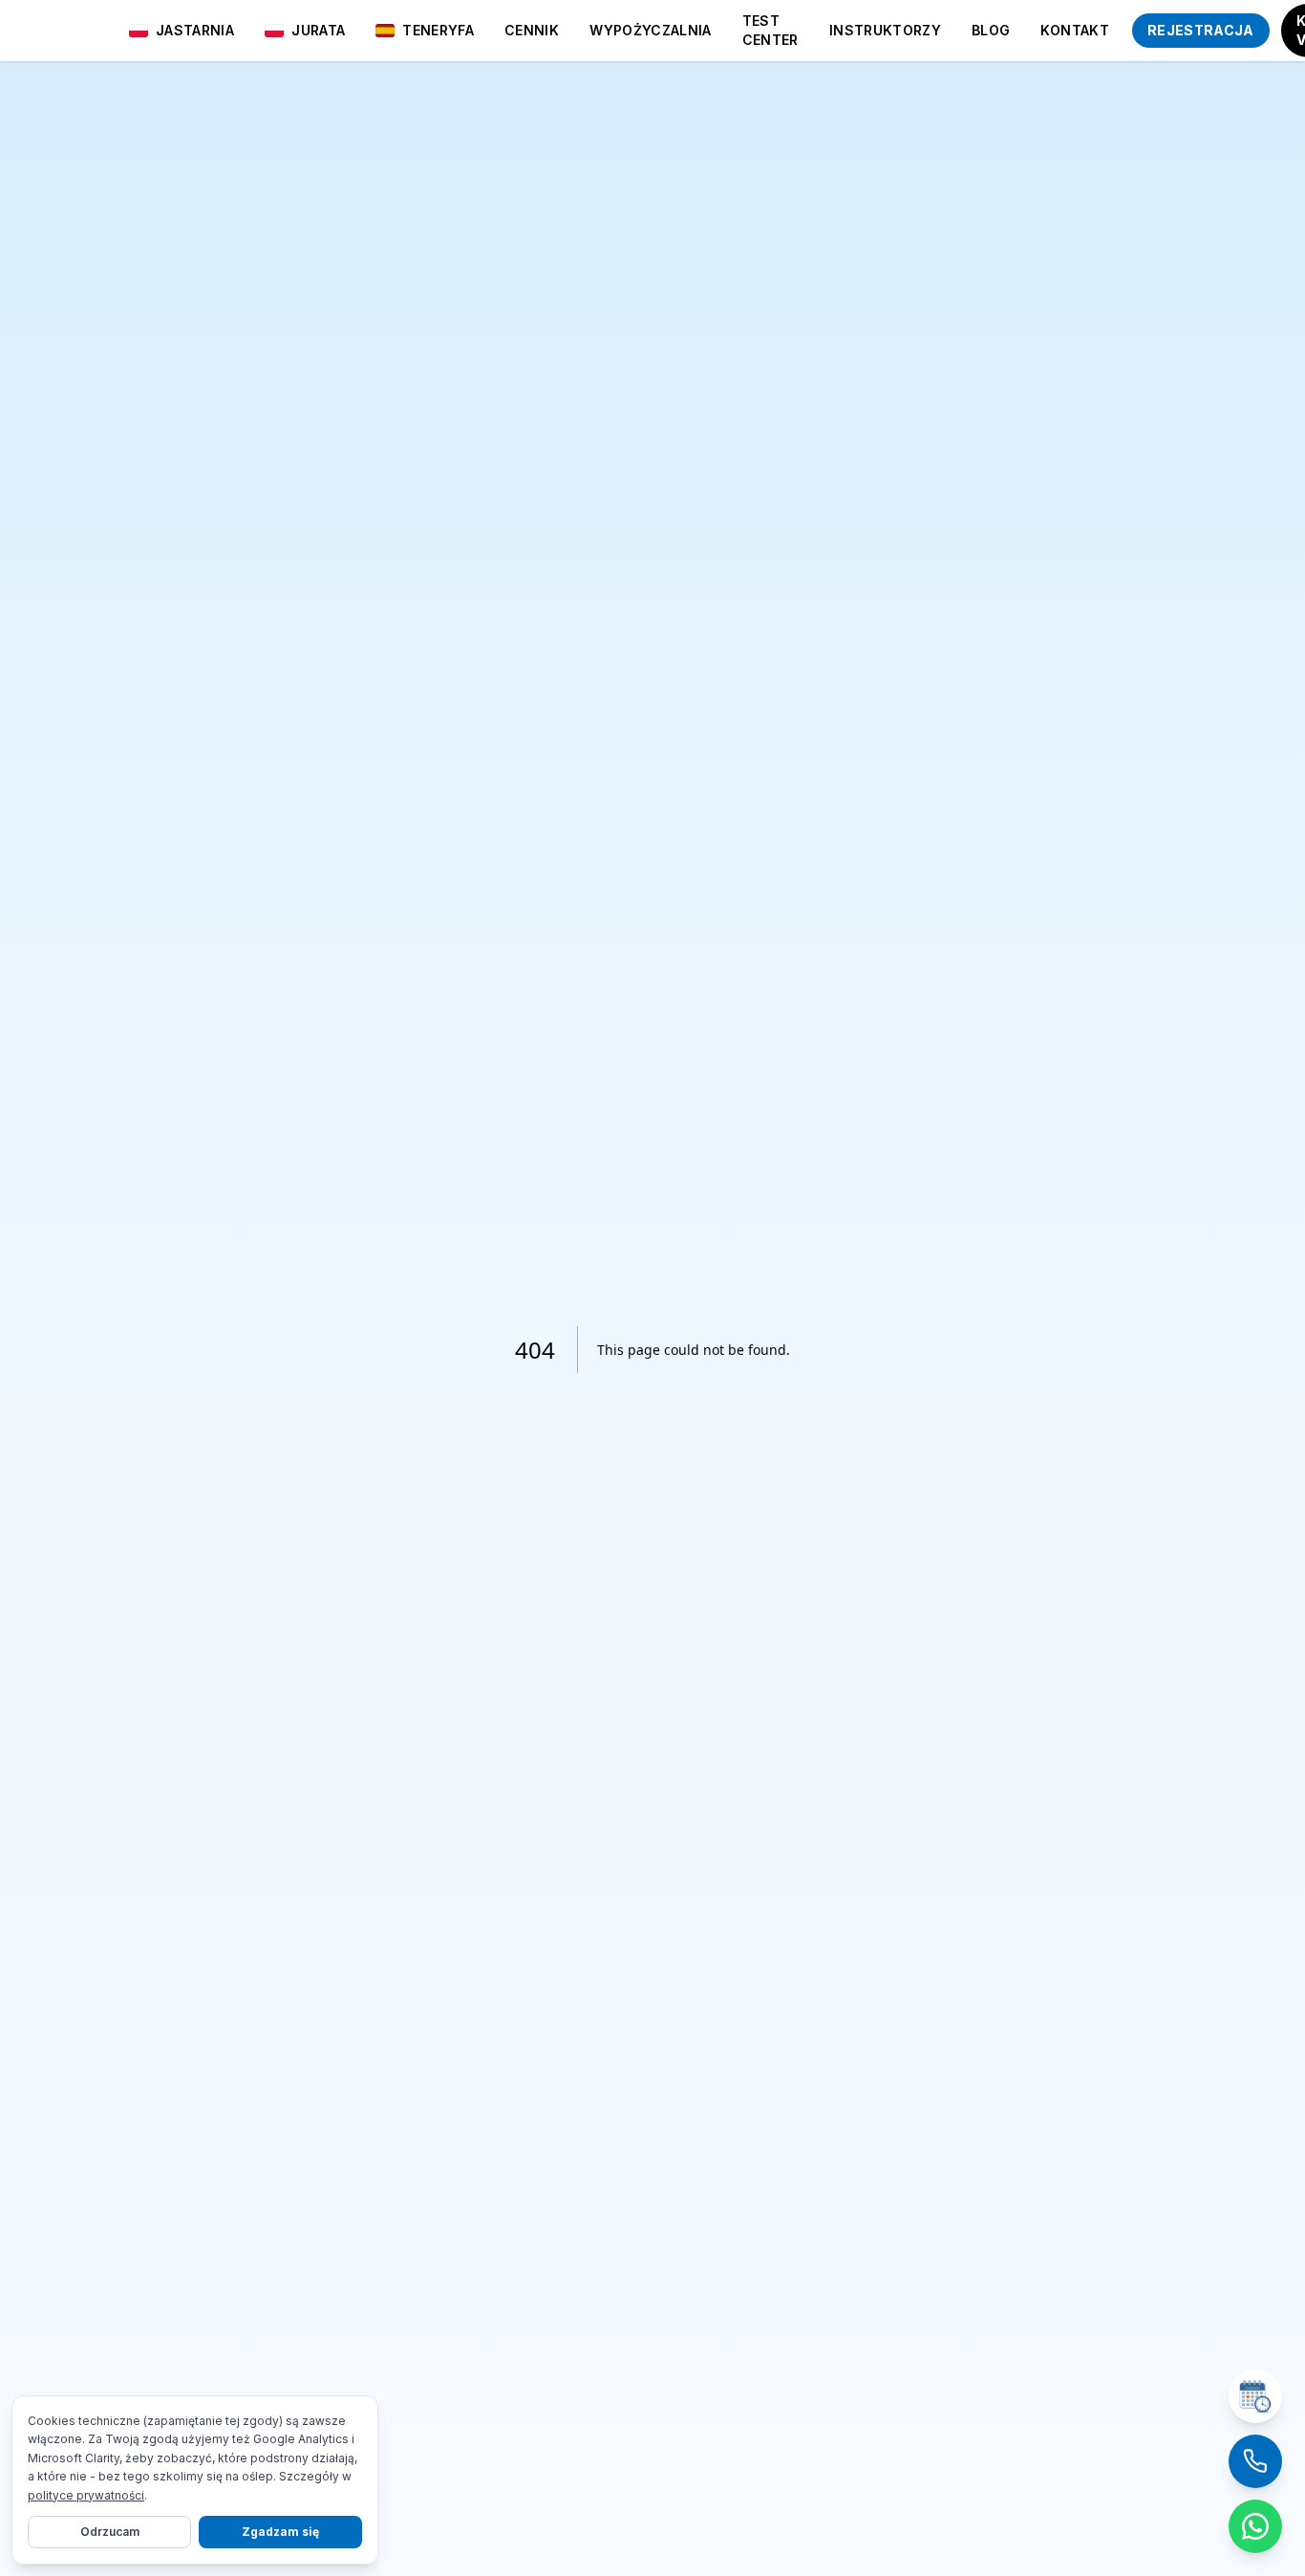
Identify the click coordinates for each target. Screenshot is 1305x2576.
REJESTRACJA (1201, 30)
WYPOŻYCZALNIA (651, 30)
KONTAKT (1074, 30)
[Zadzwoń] (1255, 2461)
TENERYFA (438, 30)
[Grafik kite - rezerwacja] (1255, 2396)
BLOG (991, 30)
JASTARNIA (195, 30)
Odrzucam (110, 2532)
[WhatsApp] (1255, 2526)
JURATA (318, 30)
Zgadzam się (280, 2532)
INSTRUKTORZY (885, 30)
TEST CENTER (770, 30)
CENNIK (532, 30)
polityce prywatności (86, 2495)
